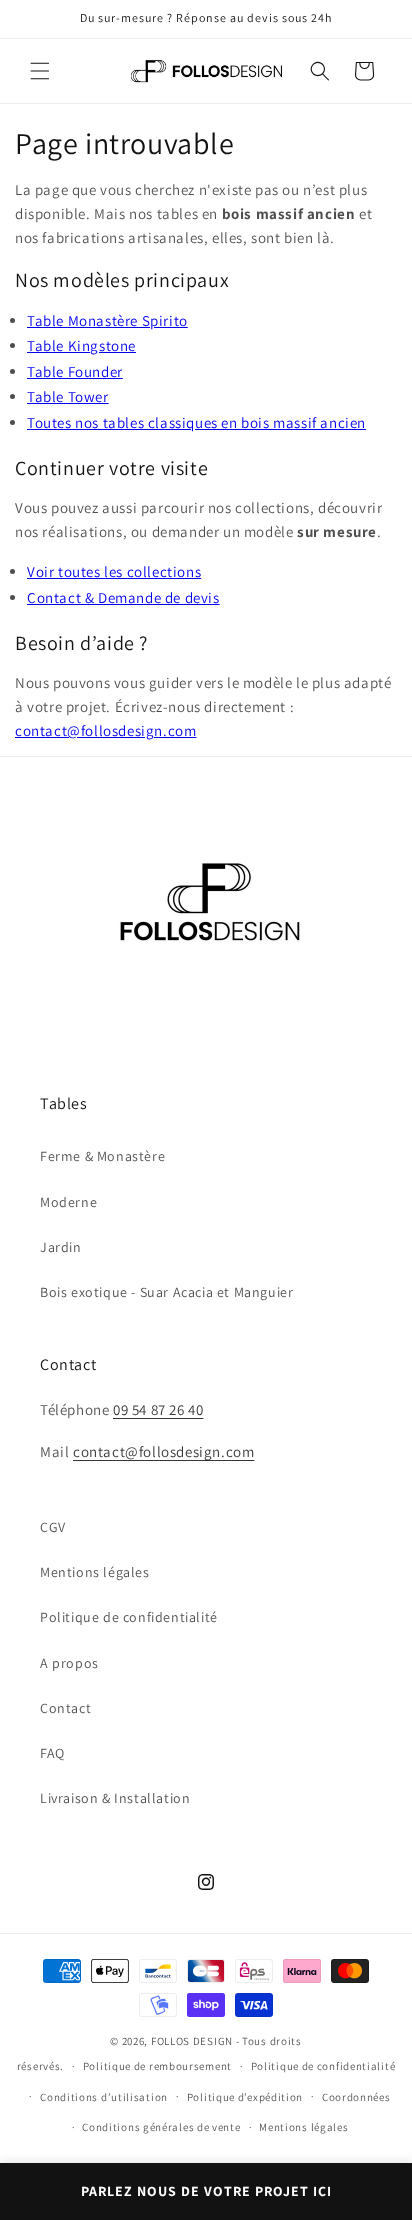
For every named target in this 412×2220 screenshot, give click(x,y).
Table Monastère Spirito (107, 320)
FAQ (52, 1753)
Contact (65, 1708)
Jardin (61, 1247)
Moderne (68, 1202)
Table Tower (68, 396)
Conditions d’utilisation (104, 2097)
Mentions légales (95, 1572)
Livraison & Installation (115, 1798)
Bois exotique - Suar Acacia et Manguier (166, 1292)
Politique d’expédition (245, 2097)
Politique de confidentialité (129, 1617)
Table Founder (75, 371)
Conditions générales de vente (161, 2127)
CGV (53, 1527)
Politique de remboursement (157, 2066)
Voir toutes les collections (114, 571)
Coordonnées (356, 2097)
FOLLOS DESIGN (192, 2041)
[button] (40, 71)
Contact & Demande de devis (123, 597)
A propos (69, 1663)
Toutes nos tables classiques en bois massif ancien (196, 422)
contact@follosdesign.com (105, 730)
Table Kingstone (81, 345)
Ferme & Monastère (102, 1156)
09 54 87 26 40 (158, 1409)
